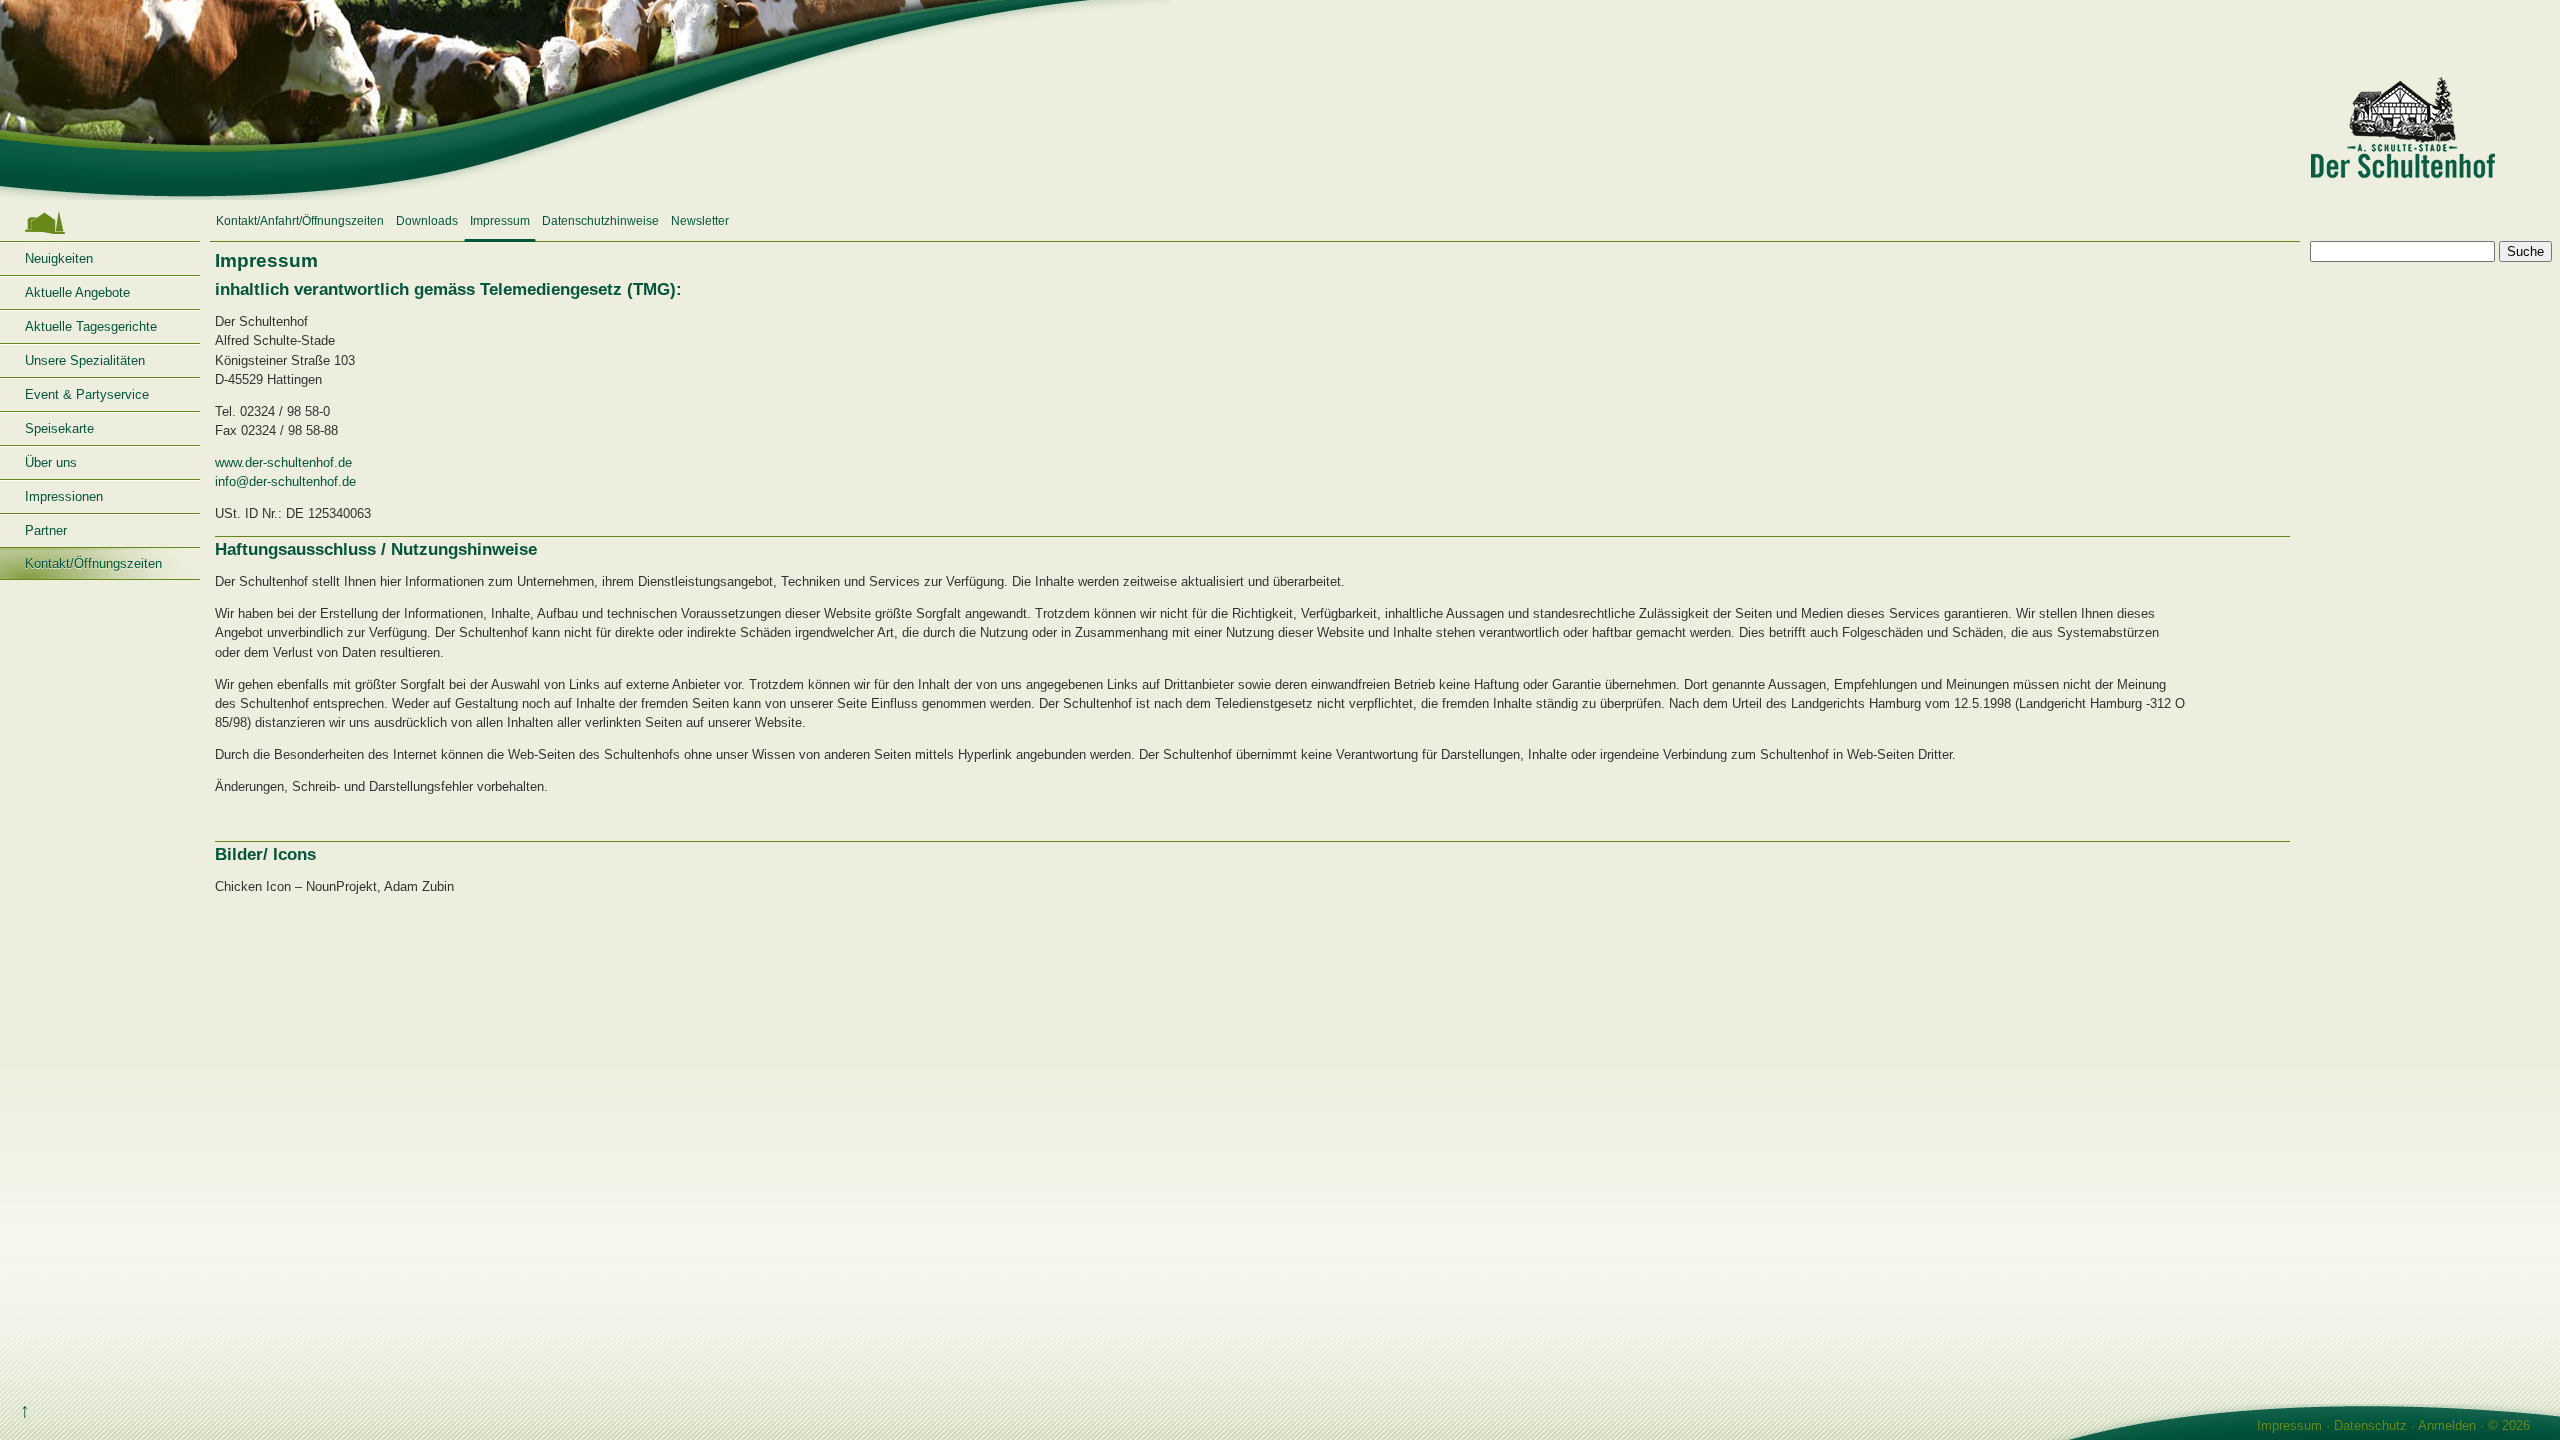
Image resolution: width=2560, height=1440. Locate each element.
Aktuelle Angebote (77, 292)
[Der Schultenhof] (1280, 100)
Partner (46, 530)
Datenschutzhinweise (600, 221)
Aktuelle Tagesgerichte (91, 326)
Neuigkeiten (59, 258)
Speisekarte (59, 428)
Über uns (51, 462)
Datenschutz (2370, 1425)
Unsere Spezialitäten (85, 360)
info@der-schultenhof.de (285, 481)
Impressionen (64, 496)
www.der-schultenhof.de (283, 462)
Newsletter (700, 221)
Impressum (500, 221)
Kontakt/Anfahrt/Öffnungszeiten (300, 221)
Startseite (100, 223)
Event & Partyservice (87, 394)
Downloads (427, 221)
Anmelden (2447, 1425)
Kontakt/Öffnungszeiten (93, 563)
